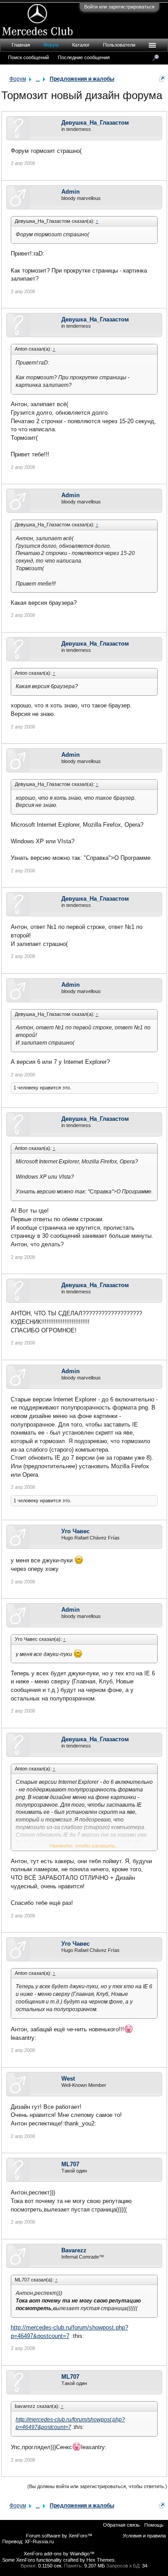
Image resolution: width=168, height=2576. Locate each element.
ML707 (70, 2164)
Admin (71, 192)
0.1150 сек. (50, 2566)
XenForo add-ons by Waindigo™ (59, 2554)
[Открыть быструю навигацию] (162, 79)
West (68, 2079)
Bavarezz (74, 2250)
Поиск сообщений (28, 57)
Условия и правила (144, 2536)
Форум (51, 45)
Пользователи (119, 45)
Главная (21, 45)
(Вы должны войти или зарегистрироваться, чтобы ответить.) (97, 2486)
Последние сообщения (84, 57)
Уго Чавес (75, 1531)
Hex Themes (101, 2560)
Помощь (154, 2525)
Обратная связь (121, 2525)
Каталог (81, 45)
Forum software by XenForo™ (59, 2536)
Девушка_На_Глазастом (95, 123)
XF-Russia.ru (39, 2541)
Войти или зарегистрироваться (119, 7)
